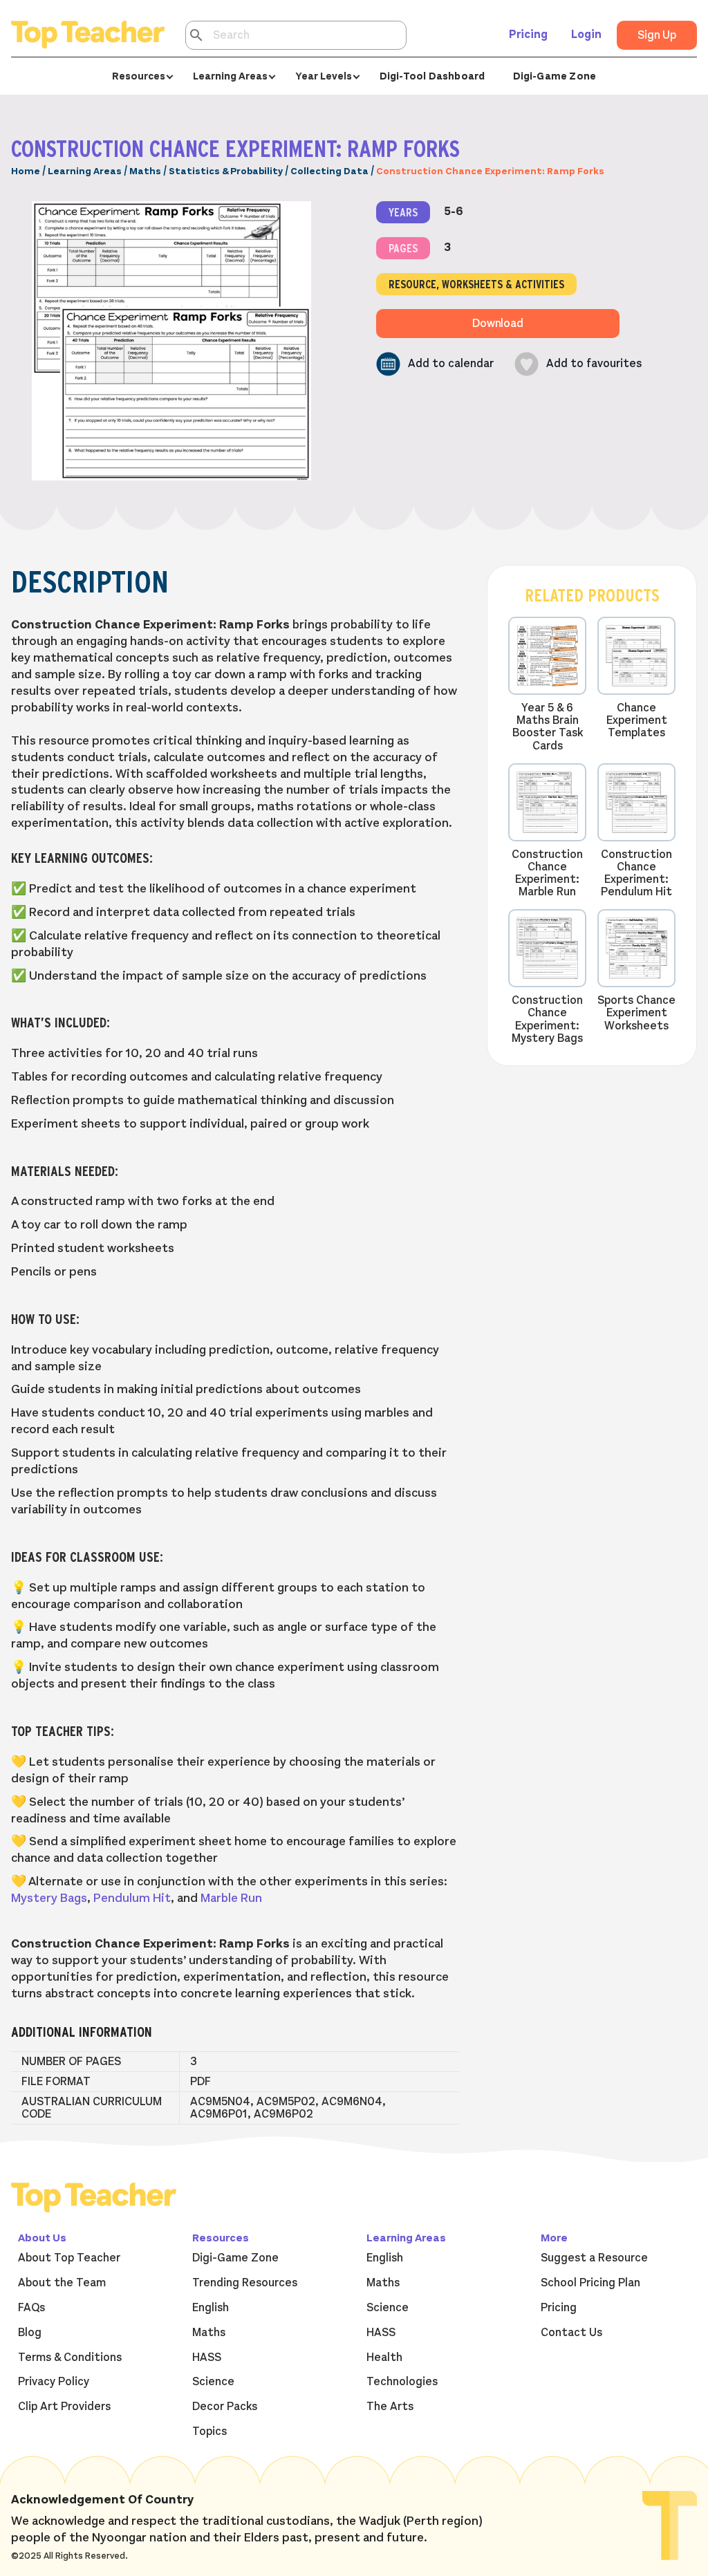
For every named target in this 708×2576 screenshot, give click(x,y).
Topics (209, 2432)
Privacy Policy (54, 2382)
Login (586, 35)
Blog (30, 2333)
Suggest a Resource (594, 2258)
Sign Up (657, 35)
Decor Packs (225, 2407)
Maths (145, 171)
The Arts (390, 2407)
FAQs (31, 2308)
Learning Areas (85, 171)
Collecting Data (329, 171)
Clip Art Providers (64, 2407)
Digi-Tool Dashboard (432, 76)
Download (498, 324)
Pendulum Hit (132, 1898)
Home (26, 171)
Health (384, 2358)
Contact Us (571, 2333)
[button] (435, 364)
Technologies (402, 2382)
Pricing (528, 35)
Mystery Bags (49, 1898)
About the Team (62, 2283)
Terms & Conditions (70, 2358)
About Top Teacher (69, 2258)
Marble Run (231, 1898)
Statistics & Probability (226, 171)
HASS (207, 2358)
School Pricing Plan (590, 2283)
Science (213, 2382)
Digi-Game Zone (555, 76)
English (211, 2308)
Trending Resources (245, 2283)
